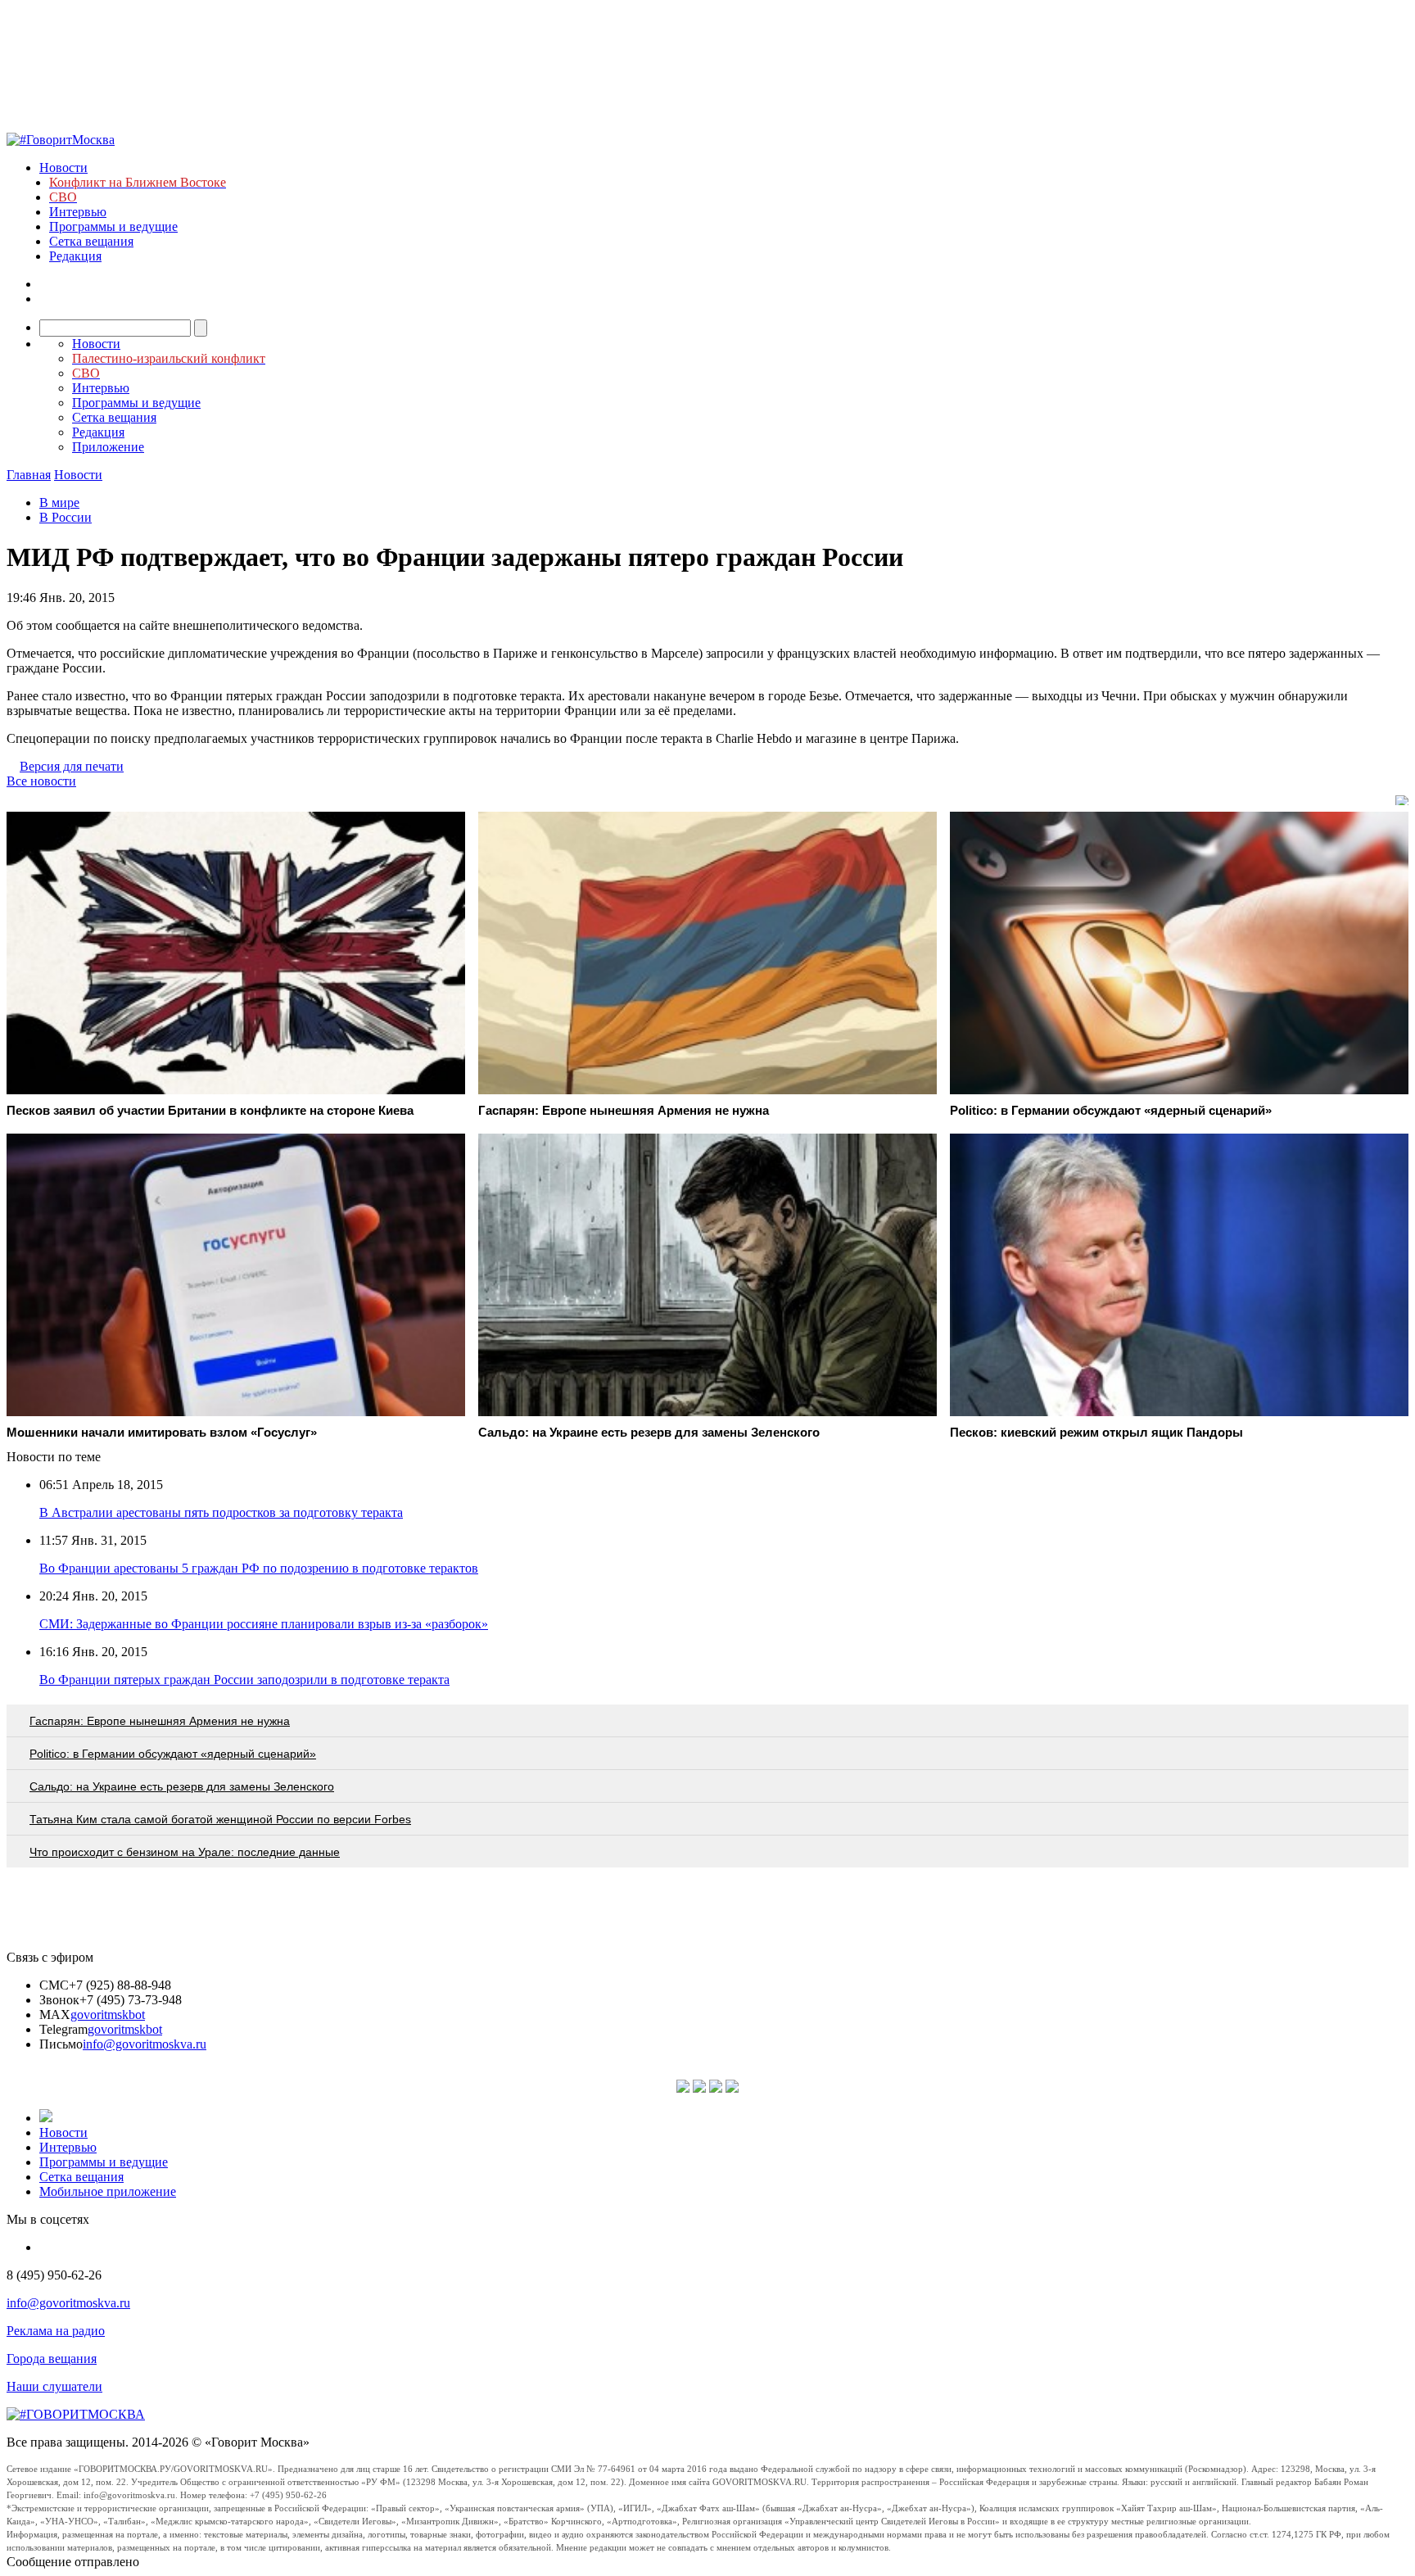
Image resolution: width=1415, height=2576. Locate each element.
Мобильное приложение (108, 2191)
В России (66, 517)
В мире (59, 503)
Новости (63, 168)
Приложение (108, 447)
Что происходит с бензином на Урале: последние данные (185, 1852)
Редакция (75, 256)
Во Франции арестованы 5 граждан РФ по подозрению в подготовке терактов (259, 1568)
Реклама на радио (56, 2331)
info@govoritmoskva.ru (145, 2044)
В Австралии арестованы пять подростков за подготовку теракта (221, 1512)
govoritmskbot (108, 2015)
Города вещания (52, 2359)
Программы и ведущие (113, 226)
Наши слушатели (54, 2386)
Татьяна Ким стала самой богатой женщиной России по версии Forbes (220, 1819)
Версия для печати (72, 766)
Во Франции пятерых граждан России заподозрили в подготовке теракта (244, 1680)
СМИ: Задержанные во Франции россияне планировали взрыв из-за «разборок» (264, 1624)
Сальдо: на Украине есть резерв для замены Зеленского (182, 1786)
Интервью (78, 212)
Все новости (41, 781)
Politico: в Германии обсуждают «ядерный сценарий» (173, 1754)
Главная (29, 475)
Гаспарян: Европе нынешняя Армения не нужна (160, 1721)
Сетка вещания (91, 241)
